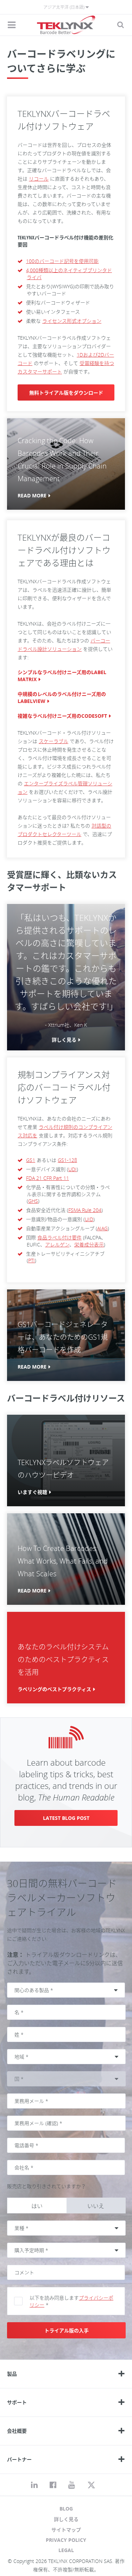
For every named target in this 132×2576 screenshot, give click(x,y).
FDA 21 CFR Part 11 (48, 1178)
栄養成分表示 (89, 1245)
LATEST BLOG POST (66, 1818)
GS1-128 (67, 1160)
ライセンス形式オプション (72, 321)
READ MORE (32, 495)
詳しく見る (64, 1040)
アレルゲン (57, 1245)
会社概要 (17, 2431)
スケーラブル (54, 741)
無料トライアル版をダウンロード (66, 393)
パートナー (19, 2459)
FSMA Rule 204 (85, 1210)
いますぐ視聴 (32, 1492)
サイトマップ (66, 2530)
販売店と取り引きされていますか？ (46, 2186)
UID (89, 1219)
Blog (66, 2509)
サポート (17, 2402)
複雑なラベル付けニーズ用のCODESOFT (62, 716)
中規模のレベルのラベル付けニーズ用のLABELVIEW (62, 698)
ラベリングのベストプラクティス (54, 1689)
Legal (66, 2550)
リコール (39, 179)
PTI (32, 1260)
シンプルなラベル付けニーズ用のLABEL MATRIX (62, 676)
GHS (33, 1201)
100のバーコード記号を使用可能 (62, 261)
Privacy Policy (66, 2540)
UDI (73, 1169)
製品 (12, 2374)
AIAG (102, 1228)
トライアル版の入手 (67, 2330)
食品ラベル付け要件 (59, 1237)
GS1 (31, 1160)
